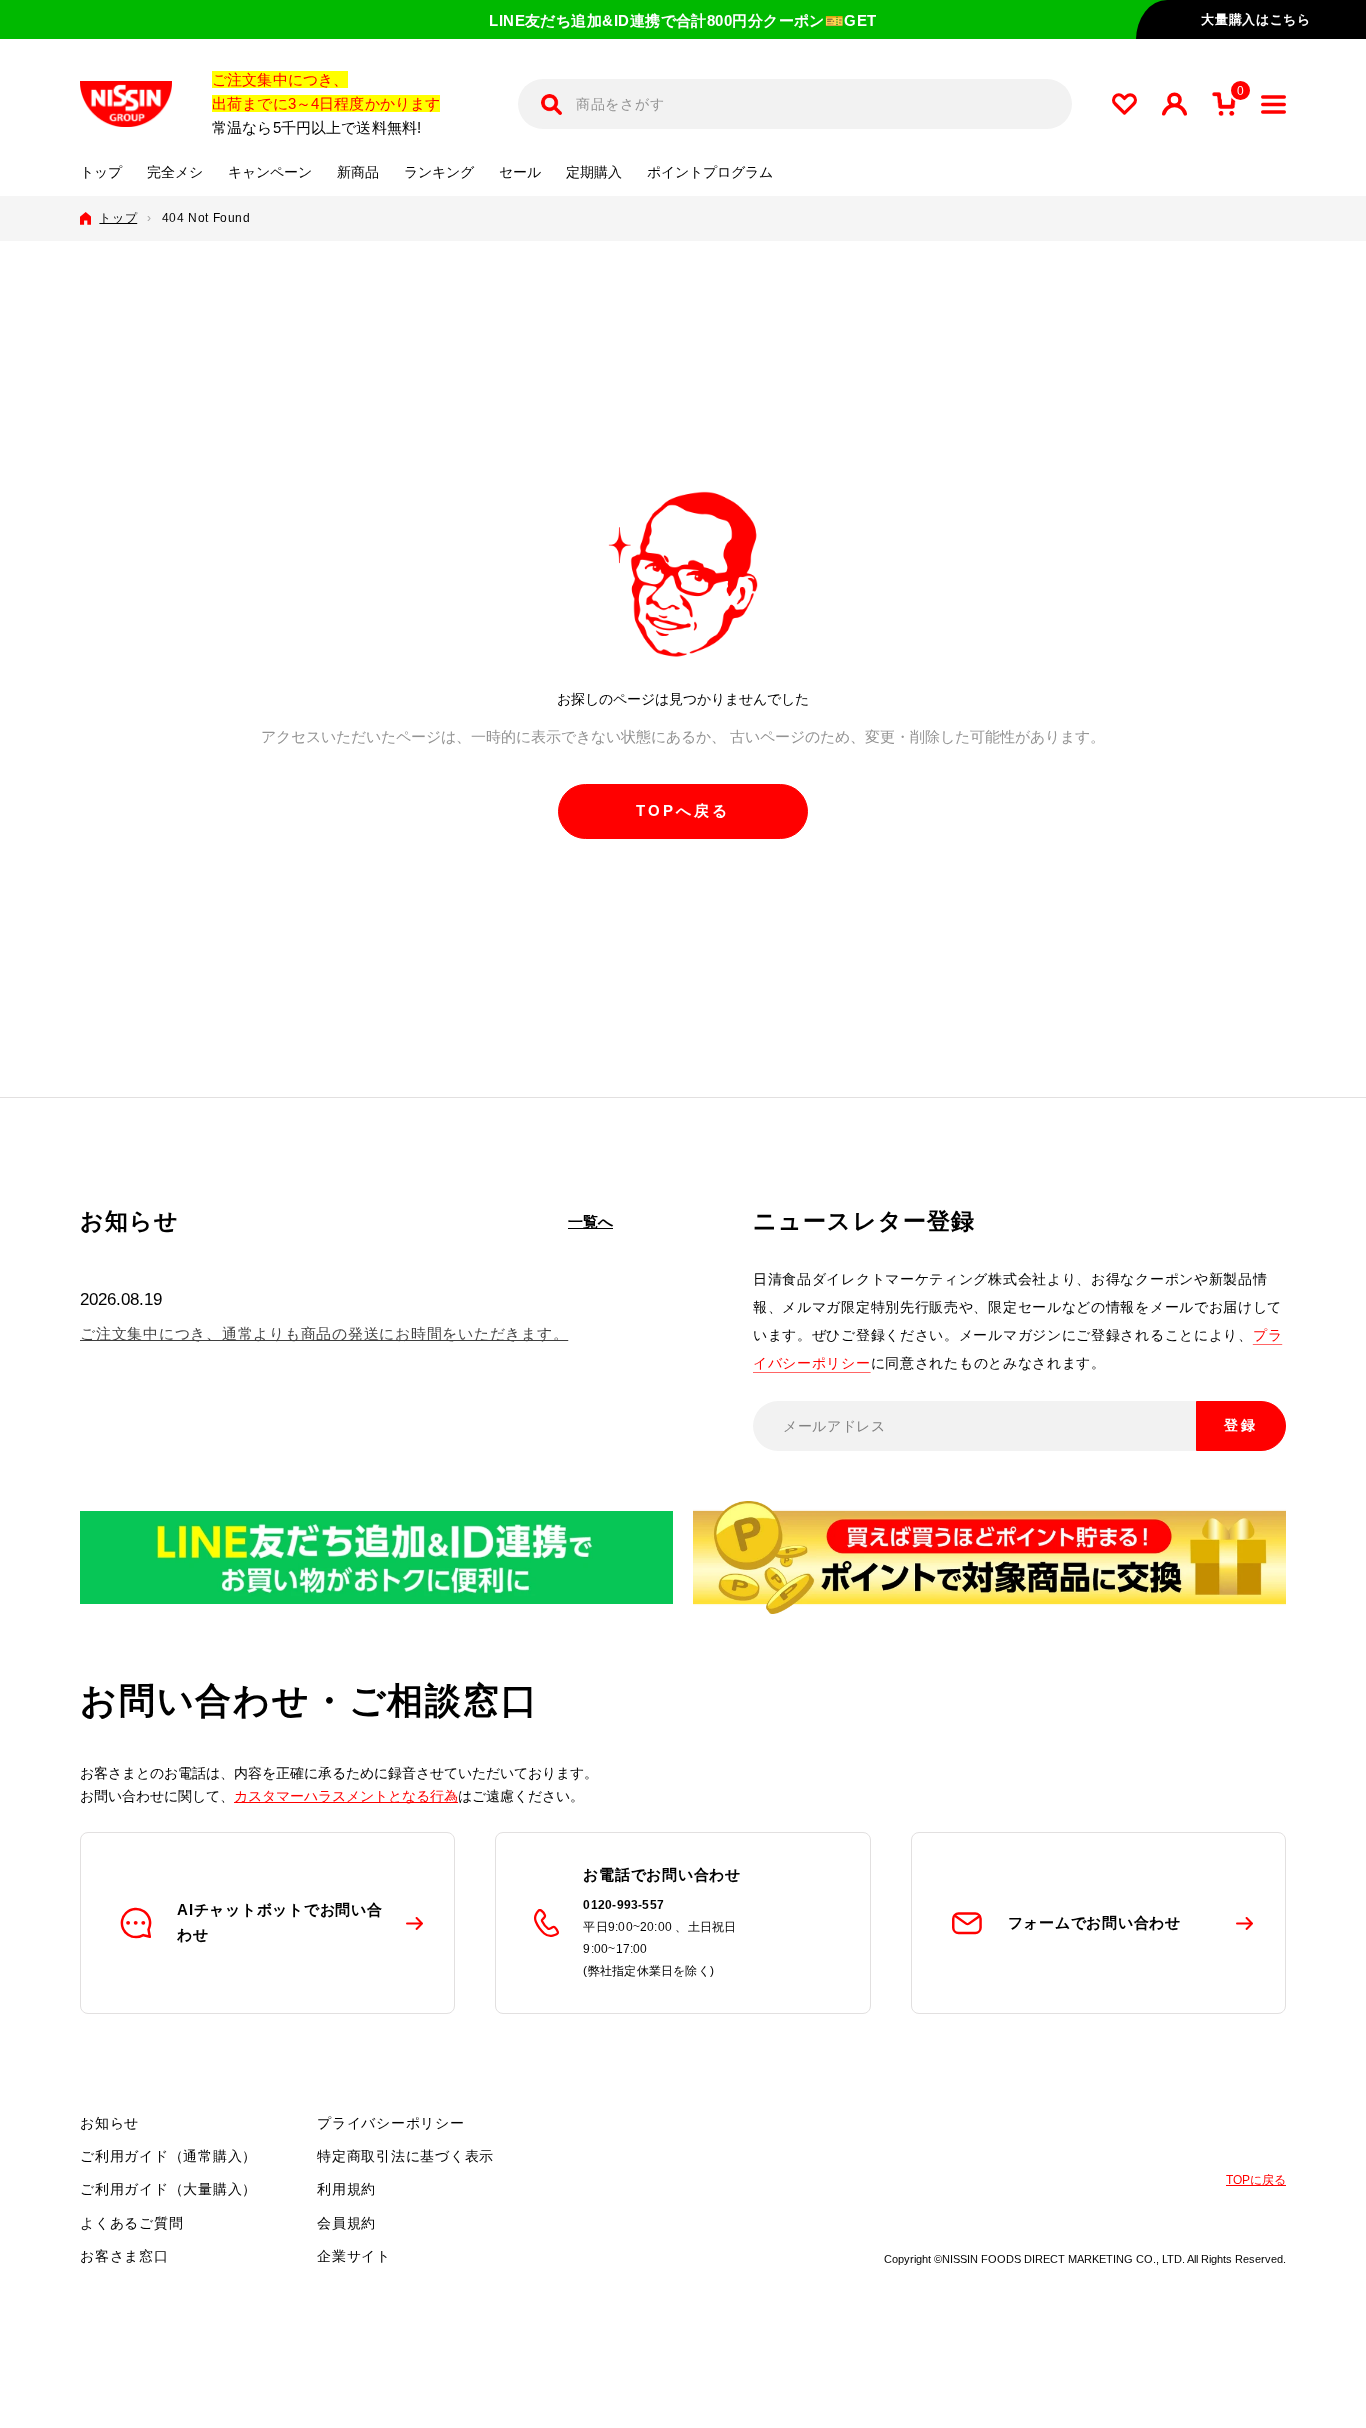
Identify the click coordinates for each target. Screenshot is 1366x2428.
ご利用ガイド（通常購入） (168, 2156)
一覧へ (590, 1221)
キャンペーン (270, 172)
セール (520, 172)
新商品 (358, 172)
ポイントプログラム (710, 172)
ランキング (439, 172)
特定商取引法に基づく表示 (405, 2156)
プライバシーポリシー (391, 2123)
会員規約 (346, 2223)
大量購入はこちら (1255, 19)
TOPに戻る (1256, 2180)
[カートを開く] (1224, 104)
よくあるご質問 (131, 2223)
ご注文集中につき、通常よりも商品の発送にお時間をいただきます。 (324, 1333)
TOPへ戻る (683, 810)
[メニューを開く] (1273, 104)
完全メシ (175, 172)
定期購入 (594, 172)
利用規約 (346, 2189)
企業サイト (354, 2256)
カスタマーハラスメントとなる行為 (346, 1796)
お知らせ (109, 2123)
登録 (1241, 1425)
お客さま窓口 (124, 2256)
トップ (101, 172)
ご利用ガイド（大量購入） (168, 2189)
